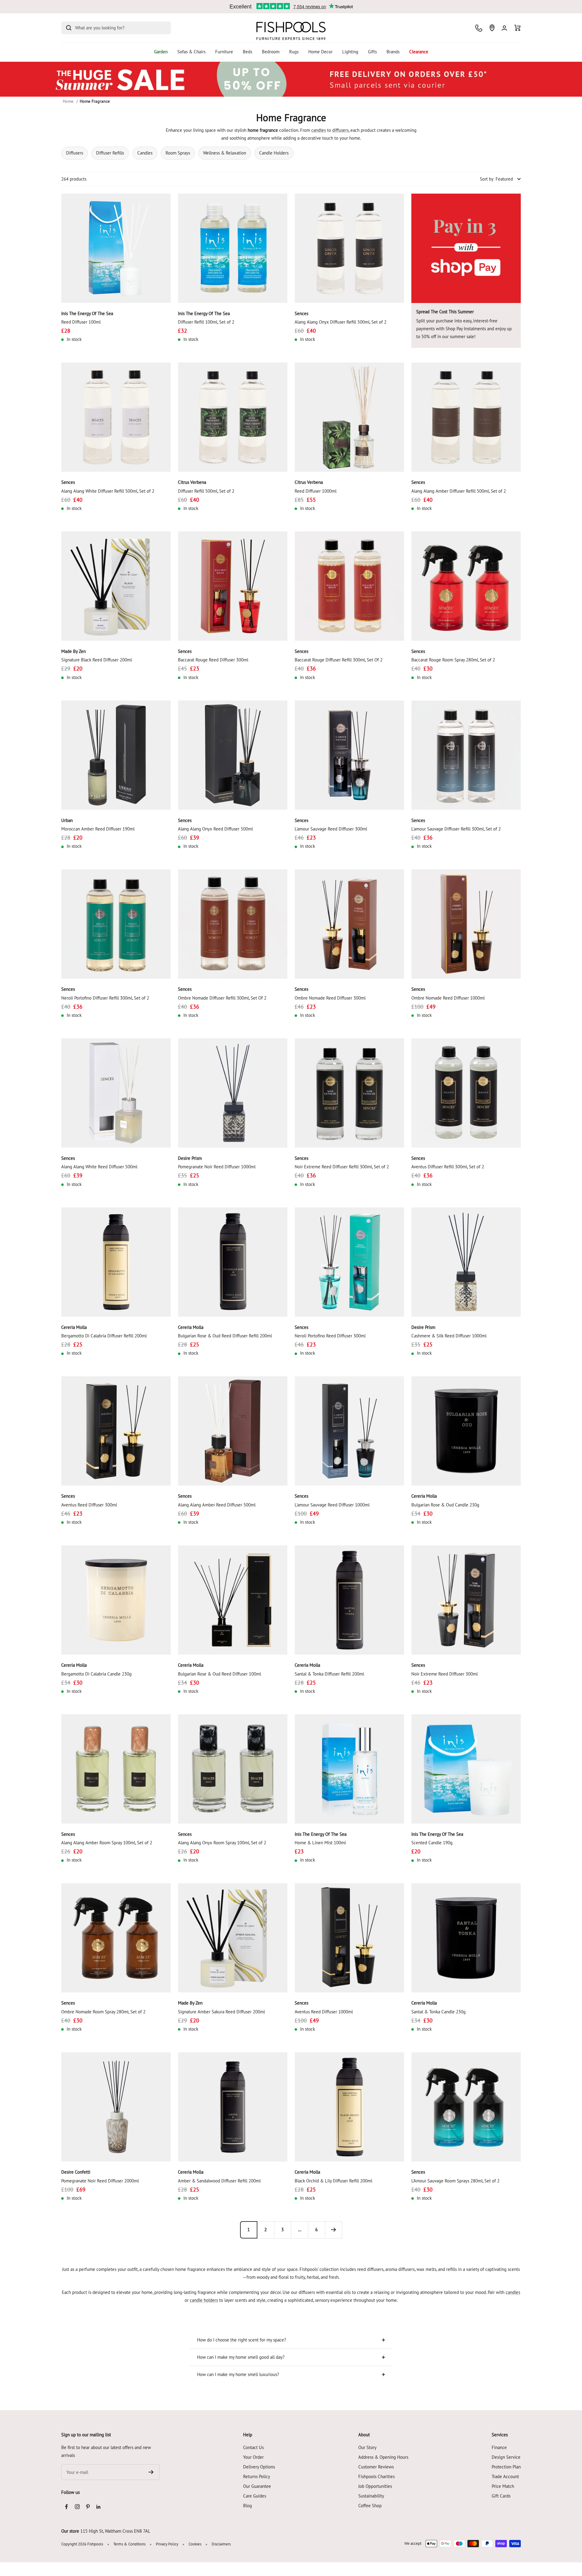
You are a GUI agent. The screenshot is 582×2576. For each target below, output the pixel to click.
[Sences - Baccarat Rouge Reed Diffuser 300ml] (233, 586)
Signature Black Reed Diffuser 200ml (97, 660)
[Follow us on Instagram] (77, 2507)
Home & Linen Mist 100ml (320, 1843)
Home (68, 101)
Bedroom (271, 52)
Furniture (224, 52)
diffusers (340, 130)
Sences (301, 313)
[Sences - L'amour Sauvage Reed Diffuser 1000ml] (349, 1431)
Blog (248, 2506)
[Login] (504, 28)
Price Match (503, 2486)
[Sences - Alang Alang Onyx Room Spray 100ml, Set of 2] (233, 1769)
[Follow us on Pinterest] (88, 2507)
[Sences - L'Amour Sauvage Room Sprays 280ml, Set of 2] (466, 2107)
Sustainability (371, 2496)
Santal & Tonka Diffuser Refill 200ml (329, 1674)
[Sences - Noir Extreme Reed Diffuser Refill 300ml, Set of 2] (349, 1093)
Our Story (367, 2447)
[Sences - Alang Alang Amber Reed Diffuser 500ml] (233, 1431)
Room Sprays (178, 153)
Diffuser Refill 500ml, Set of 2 (206, 491)
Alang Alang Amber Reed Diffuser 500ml (217, 1505)
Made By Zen (74, 651)
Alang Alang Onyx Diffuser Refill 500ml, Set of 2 (341, 322)
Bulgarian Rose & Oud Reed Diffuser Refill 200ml (225, 1336)
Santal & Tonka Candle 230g (438, 2012)
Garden (161, 52)
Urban (67, 820)
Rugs (294, 52)
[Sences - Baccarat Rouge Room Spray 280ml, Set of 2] (466, 586)
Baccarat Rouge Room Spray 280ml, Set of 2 (453, 660)
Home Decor (320, 52)
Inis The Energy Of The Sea (87, 313)
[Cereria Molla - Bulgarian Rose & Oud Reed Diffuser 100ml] (233, 1600)
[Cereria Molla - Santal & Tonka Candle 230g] (466, 1938)
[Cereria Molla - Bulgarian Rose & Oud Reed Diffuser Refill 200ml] (233, 1262)
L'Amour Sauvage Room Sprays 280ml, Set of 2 (455, 2181)
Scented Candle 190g (432, 1843)
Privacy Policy (167, 2544)
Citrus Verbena (192, 482)
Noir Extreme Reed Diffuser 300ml (445, 1674)
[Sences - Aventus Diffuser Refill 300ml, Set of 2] (466, 1093)
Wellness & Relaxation (225, 153)
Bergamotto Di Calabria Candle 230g (96, 1674)
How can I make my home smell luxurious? (238, 2374)
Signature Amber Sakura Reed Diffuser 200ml (221, 2012)
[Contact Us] (479, 28)
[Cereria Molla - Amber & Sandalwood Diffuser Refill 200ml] (233, 2107)
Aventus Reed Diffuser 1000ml (324, 2012)
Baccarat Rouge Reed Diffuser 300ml (213, 660)
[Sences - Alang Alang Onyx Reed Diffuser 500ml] (233, 755)
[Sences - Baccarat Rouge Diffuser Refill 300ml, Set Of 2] (349, 586)
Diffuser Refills (110, 153)
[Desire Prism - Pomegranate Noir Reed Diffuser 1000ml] (233, 1093)
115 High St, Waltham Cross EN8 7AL (115, 2531)
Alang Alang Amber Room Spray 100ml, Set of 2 (107, 1843)
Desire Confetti (76, 2172)
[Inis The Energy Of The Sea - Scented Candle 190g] (466, 1769)
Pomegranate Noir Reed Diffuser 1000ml (217, 1167)
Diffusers (75, 153)
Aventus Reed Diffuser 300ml (89, 1505)
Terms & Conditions (129, 2544)
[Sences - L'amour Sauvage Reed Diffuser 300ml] (349, 755)
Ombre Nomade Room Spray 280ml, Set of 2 (103, 2012)
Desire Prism (190, 1158)
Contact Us (253, 2447)
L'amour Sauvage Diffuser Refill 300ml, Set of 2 (456, 829)
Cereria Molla (74, 1327)
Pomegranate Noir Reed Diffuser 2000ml (100, 2181)
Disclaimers (221, 2544)
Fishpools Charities (376, 2476)
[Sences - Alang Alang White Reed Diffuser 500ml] (116, 1093)
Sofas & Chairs (191, 52)
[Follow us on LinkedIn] (98, 2507)
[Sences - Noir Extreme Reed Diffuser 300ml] (466, 1600)
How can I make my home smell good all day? (241, 2357)
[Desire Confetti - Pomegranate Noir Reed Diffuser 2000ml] (116, 2107)
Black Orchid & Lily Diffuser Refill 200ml (333, 2181)
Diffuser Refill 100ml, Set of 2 (206, 322)
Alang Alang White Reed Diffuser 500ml (99, 1167)
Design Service (506, 2457)
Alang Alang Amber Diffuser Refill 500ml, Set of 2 (459, 491)
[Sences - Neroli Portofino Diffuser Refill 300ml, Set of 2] (116, 924)
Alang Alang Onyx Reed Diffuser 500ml (215, 829)
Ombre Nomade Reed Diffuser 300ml (330, 998)
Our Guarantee (257, 2486)
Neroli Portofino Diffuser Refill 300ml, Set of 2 (105, 998)
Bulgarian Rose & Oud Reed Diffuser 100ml (219, 1674)
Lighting (350, 52)
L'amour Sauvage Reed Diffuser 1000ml (332, 1505)
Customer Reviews (376, 2467)
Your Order (253, 2457)
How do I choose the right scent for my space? (242, 2340)
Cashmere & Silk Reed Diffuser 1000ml (449, 1336)
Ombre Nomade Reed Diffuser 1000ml (448, 998)
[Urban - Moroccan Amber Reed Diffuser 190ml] (116, 755)
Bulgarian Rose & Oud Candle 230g (445, 1505)
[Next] (333, 2230)
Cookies (195, 2544)
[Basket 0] (518, 28)
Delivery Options (259, 2467)
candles (319, 130)
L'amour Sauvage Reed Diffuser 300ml (331, 829)
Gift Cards (501, 2496)
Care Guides (255, 2496)
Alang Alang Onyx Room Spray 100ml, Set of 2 (222, 1843)
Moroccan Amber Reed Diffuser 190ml (98, 829)
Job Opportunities (375, 2486)
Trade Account (505, 2476)
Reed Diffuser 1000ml (316, 491)
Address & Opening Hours (383, 2457)
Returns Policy (257, 2476)
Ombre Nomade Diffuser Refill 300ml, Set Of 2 (222, 998)
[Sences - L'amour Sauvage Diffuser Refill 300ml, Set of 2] (466, 755)
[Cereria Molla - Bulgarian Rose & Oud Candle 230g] (466, 1431)
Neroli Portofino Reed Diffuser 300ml (330, 1336)
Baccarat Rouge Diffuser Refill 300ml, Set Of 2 (339, 660)
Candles (145, 153)
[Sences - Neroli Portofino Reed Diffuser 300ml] (349, 1262)
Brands (393, 52)
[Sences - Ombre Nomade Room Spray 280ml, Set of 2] (116, 1938)
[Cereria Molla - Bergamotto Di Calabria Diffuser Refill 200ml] (116, 1262)
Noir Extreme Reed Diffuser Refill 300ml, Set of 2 (342, 1167)
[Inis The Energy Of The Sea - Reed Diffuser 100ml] (116, 248)
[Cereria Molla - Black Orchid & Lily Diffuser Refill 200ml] (349, 2107)
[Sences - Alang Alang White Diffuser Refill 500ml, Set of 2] (116, 417)
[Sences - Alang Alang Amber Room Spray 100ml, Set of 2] (116, 1769)
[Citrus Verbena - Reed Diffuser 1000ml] (349, 417)
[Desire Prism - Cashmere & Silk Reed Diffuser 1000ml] (466, 1262)
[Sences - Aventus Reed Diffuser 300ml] (116, 1431)
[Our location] (492, 28)
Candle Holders (274, 153)
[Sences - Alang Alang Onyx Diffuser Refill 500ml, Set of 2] (349, 248)
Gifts (372, 52)
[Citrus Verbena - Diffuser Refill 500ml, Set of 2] (233, 417)
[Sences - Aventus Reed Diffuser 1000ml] (349, 1938)
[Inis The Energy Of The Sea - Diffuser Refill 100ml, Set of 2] (233, 248)
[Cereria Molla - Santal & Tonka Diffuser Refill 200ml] (349, 1600)
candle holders (204, 2300)
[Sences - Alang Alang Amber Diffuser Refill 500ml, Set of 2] (466, 417)
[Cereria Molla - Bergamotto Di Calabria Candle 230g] (116, 1600)
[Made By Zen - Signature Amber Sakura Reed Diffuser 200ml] (233, 1938)
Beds (248, 52)
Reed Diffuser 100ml (81, 322)
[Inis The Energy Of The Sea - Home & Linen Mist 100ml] (349, 1769)
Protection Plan (506, 2467)
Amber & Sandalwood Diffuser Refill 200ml (219, 2181)
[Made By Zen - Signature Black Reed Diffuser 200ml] (116, 586)
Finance (499, 2447)
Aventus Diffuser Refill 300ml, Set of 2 (448, 1167)
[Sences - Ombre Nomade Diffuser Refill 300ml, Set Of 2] (233, 924)
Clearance (419, 52)
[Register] (151, 2472)
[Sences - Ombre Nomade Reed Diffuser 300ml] (349, 924)
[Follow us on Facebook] (67, 2507)
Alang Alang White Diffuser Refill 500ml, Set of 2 (108, 491)
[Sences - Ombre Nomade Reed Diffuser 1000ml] (466, 924)
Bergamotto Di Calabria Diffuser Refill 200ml (104, 1336)
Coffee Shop (370, 2506)
